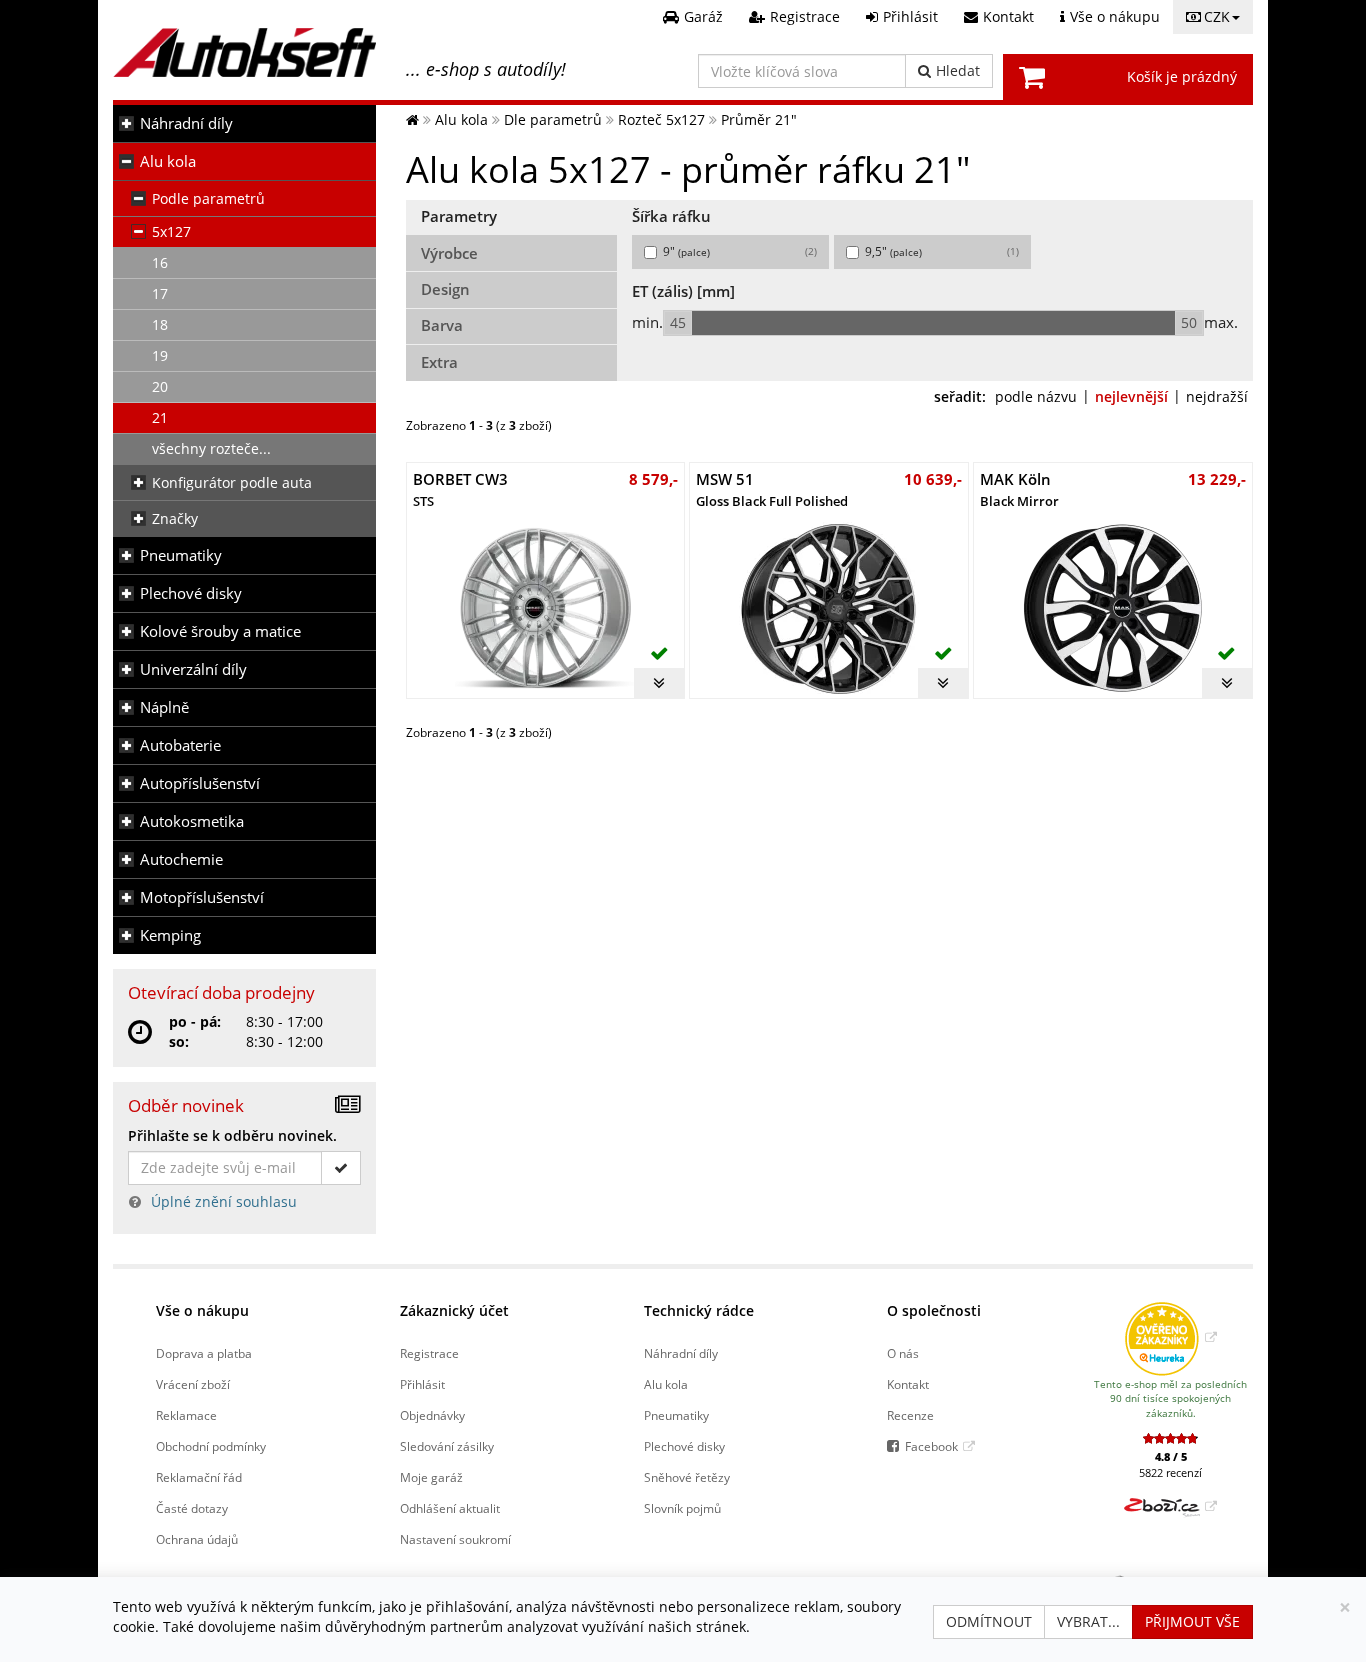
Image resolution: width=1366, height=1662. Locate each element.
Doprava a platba (204, 1353)
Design (445, 289)
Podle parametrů (208, 198)
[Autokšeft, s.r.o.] (244, 52)
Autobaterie (180, 745)
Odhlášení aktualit (450, 1508)
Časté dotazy (192, 1508)
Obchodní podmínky (211, 1446)
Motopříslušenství (202, 897)
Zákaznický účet (454, 1310)
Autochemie (181, 859)
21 (160, 417)
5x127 (171, 231)
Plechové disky (191, 593)
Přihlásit (422, 1384)
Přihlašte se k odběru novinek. (232, 1135)
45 (678, 322)
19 (160, 355)
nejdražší (1217, 396)
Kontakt (908, 1384)
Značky (175, 518)
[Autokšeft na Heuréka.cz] (1170, 1337)
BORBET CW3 (460, 489)
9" (740, 251)
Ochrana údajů (197, 1539)
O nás (903, 1353)
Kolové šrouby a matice (220, 631)
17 (160, 293)
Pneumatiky (181, 555)
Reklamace (186, 1415)
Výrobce (449, 253)
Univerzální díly (193, 669)
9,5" (942, 251)
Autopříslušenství (200, 783)
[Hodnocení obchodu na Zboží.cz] (1170, 1506)
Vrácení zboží (193, 1384)
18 (160, 324)
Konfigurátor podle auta (232, 482)
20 (160, 386)
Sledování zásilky (447, 1446)
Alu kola (168, 161)
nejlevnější (1131, 396)
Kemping (170, 935)
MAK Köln (1019, 489)
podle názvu (1036, 396)
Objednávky (432, 1415)
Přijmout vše (1192, 1621)
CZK (1217, 16)
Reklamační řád (199, 1477)
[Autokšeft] (412, 119)
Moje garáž (431, 1477)
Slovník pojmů (682, 1508)
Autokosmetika (192, 821)
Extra (439, 362)
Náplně (164, 707)
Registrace (429, 1353)
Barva (442, 325)
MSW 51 (772, 489)
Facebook (931, 1446)
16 (160, 262)
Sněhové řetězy (687, 1477)
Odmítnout (989, 1621)
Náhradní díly (186, 123)
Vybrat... (1088, 1621)
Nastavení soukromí (455, 1539)
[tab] (512, 218)
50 (1189, 322)
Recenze (910, 1415)
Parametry (459, 216)
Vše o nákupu (202, 1310)
